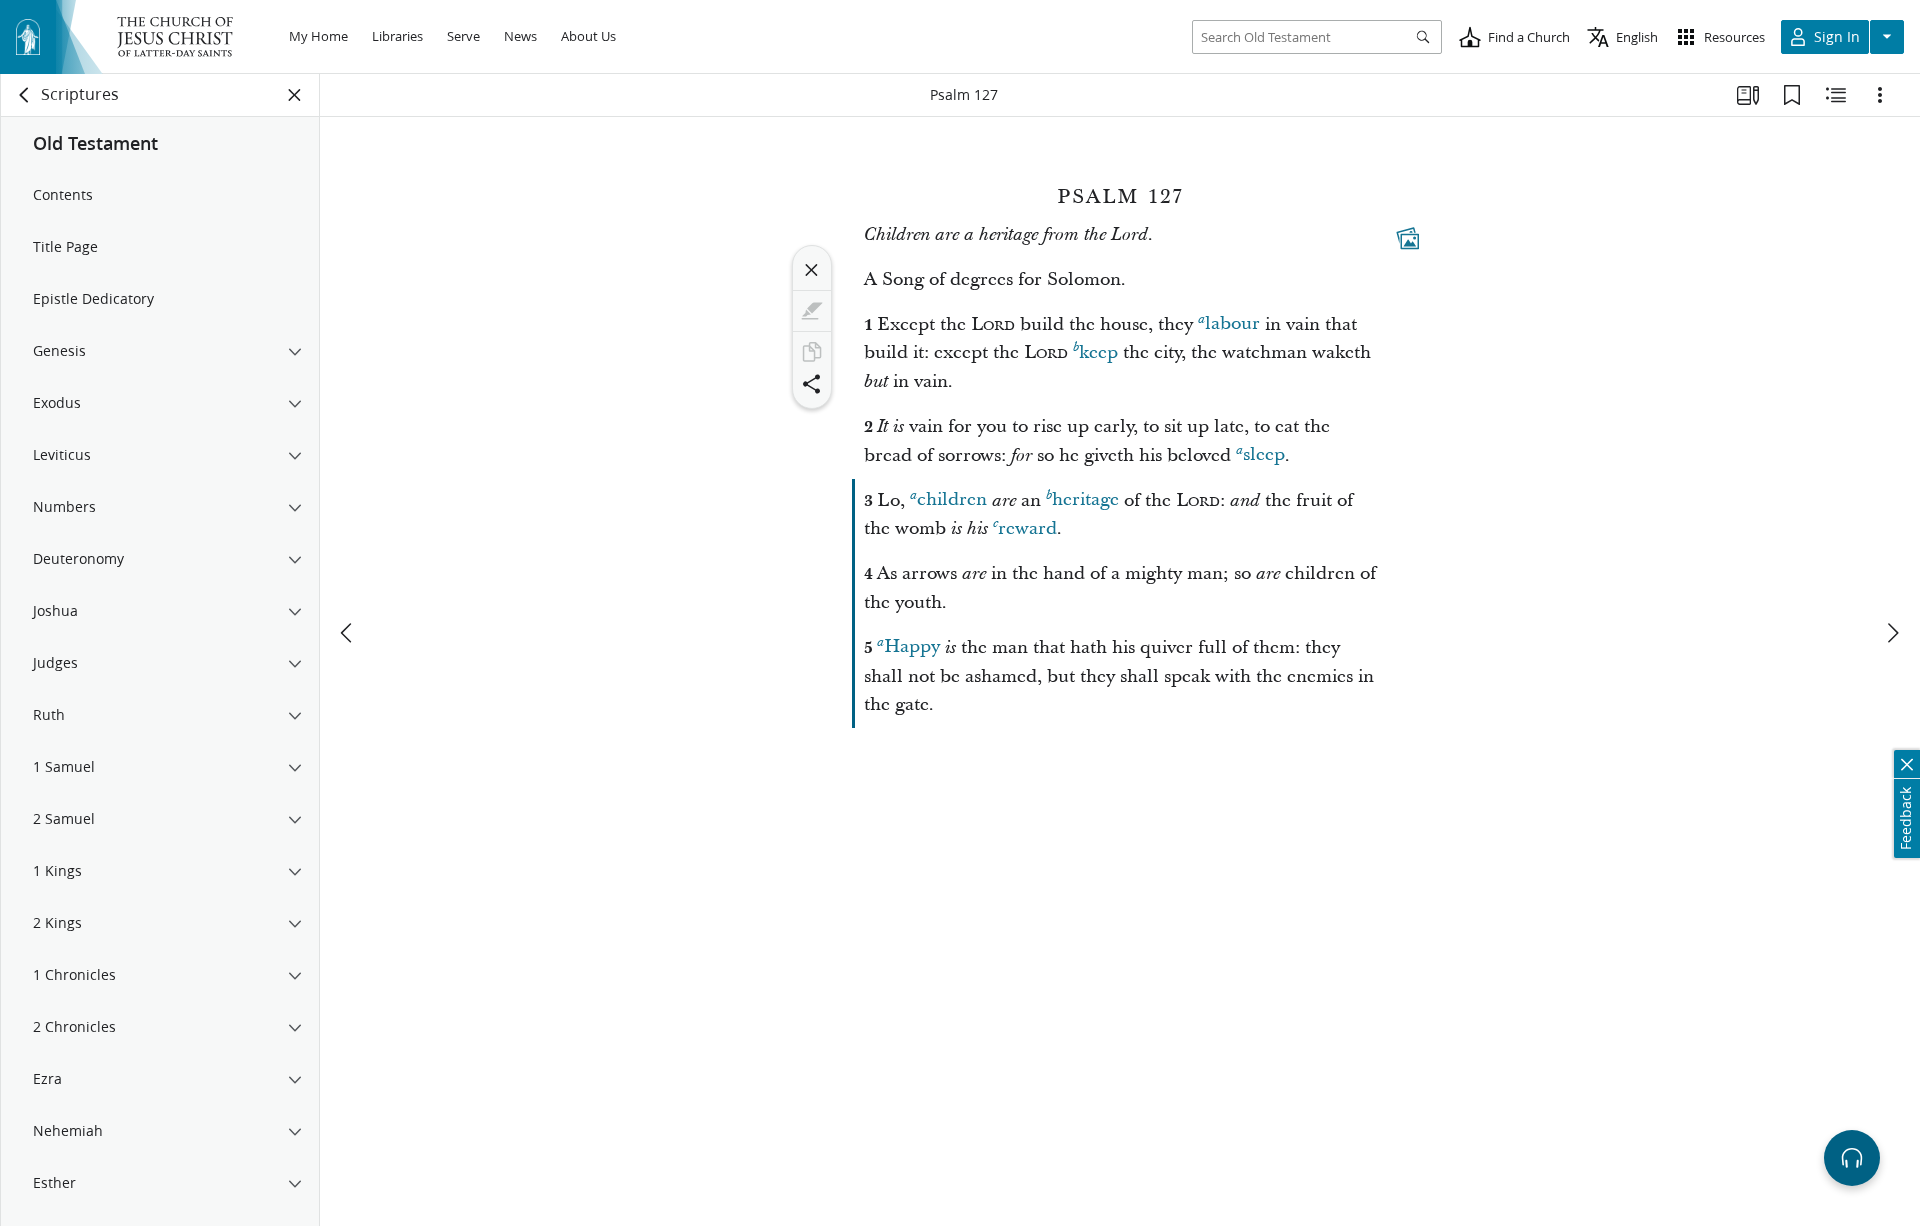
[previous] (348, 633)
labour (1232, 324)
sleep (1264, 455)
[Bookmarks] (1792, 95)
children (952, 500)
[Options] (1880, 95)
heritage (1085, 500)
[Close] (812, 270)
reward (1027, 528)
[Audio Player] (1852, 1158)
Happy (912, 647)
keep (1098, 352)
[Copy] (812, 352)
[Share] (812, 384)
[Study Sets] (1748, 95)
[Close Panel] (295, 95)
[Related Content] (1836, 95)
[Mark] (812, 311)
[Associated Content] (1408, 238)
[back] (25, 95)
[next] (1892, 633)
